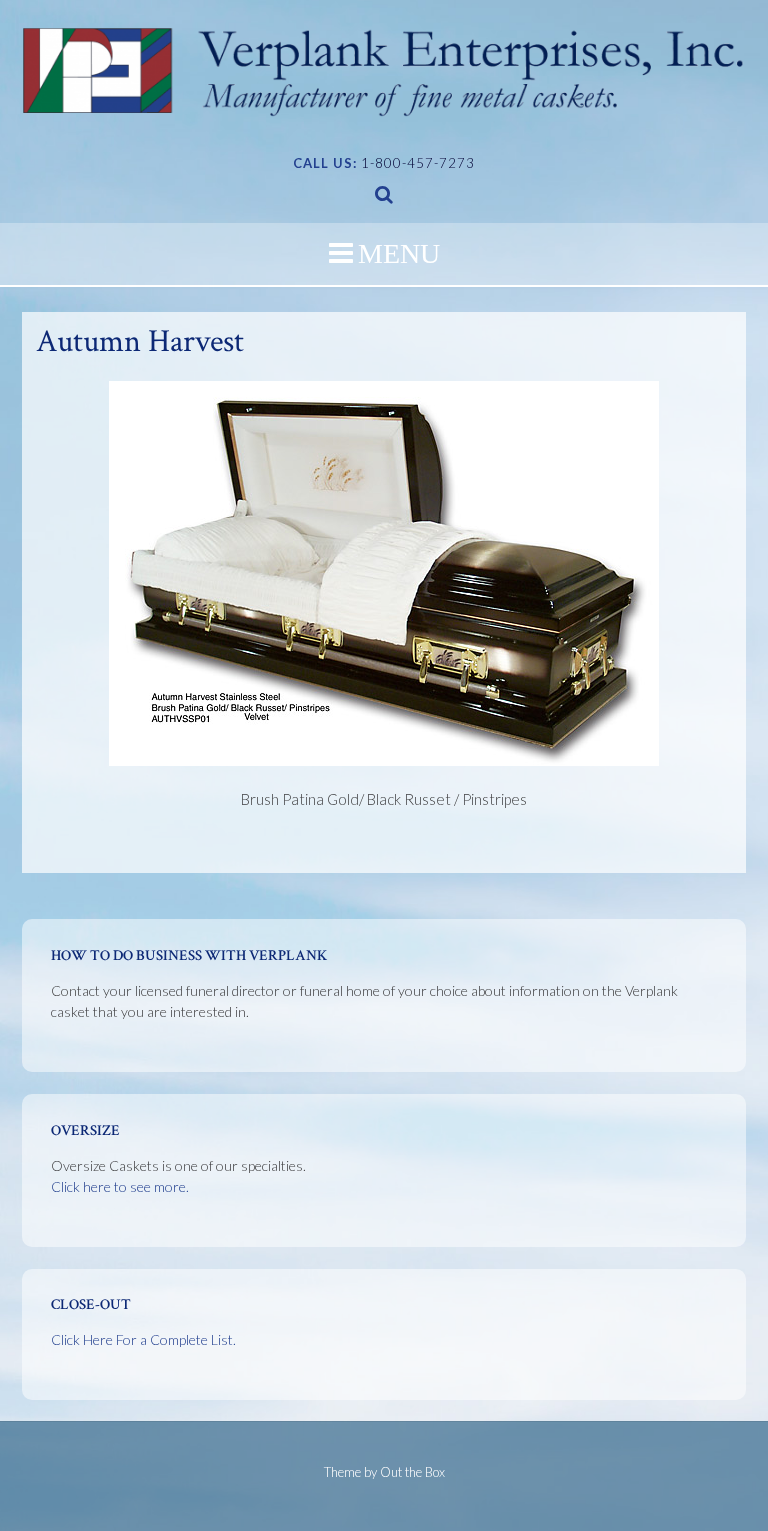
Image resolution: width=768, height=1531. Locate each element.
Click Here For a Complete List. (143, 1339)
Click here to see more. (120, 1186)
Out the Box (412, 1472)
